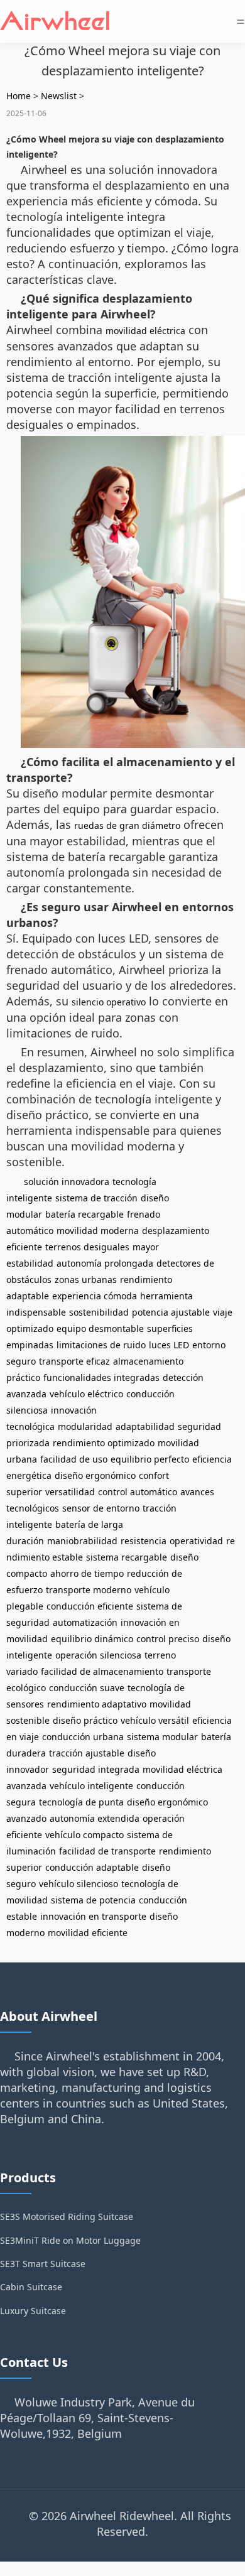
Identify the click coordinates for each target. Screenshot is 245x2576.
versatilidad (70, 1492)
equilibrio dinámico (92, 1639)
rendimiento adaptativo (97, 1704)
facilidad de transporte (107, 1851)
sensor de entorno (101, 1508)
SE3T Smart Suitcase (43, 2264)
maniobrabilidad (82, 1541)
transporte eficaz (74, 1361)
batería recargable (84, 1214)
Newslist (59, 96)
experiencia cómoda (95, 1296)
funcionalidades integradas (101, 1377)
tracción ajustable (87, 1753)
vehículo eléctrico (86, 1394)
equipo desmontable (100, 1329)
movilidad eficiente (88, 1933)
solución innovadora (67, 1182)
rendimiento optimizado (104, 1443)
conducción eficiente (90, 1606)
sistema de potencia (93, 1900)
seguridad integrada (96, 1769)
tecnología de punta (81, 1802)
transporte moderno (89, 1590)
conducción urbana (83, 1737)
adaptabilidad (145, 1426)
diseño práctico (85, 1720)
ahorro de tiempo (87, 1573)
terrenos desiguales (87, 1247)
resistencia (144, 1541)
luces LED (169, 1345)
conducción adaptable (92, 1867)
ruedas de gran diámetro (127, 825)
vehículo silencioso (79, 1884)
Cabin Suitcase (31, 2287)
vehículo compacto (84, 1835)
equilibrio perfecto (150, 1459)
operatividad (196, 1541)
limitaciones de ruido (101, 1345)
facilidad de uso (74, 1459)
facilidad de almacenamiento (102, 1671)
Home (19, 96)
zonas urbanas (86, 1280)
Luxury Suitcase (33, 2311)
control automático (138, 1492)
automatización (85, 1622)
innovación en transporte (93, 1916)
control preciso (168, 1639)
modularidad (85, 1426)
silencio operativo (109, 1002)
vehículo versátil (155, 1720)
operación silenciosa (98, 1655)
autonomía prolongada (105, 1263)
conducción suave (87, 1688)
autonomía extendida (95, 1818)
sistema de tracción (96, 1198)
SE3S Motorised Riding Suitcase (67, 2216)
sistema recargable (127, 1557)
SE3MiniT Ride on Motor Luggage (70, 2240)
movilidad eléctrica (145, 331)
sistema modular (162, 1737)
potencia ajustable (171, 1312)
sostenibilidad (99, 1312)
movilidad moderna (98, 1231)
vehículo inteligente (91, 1786)
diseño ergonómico (95, 1475)
